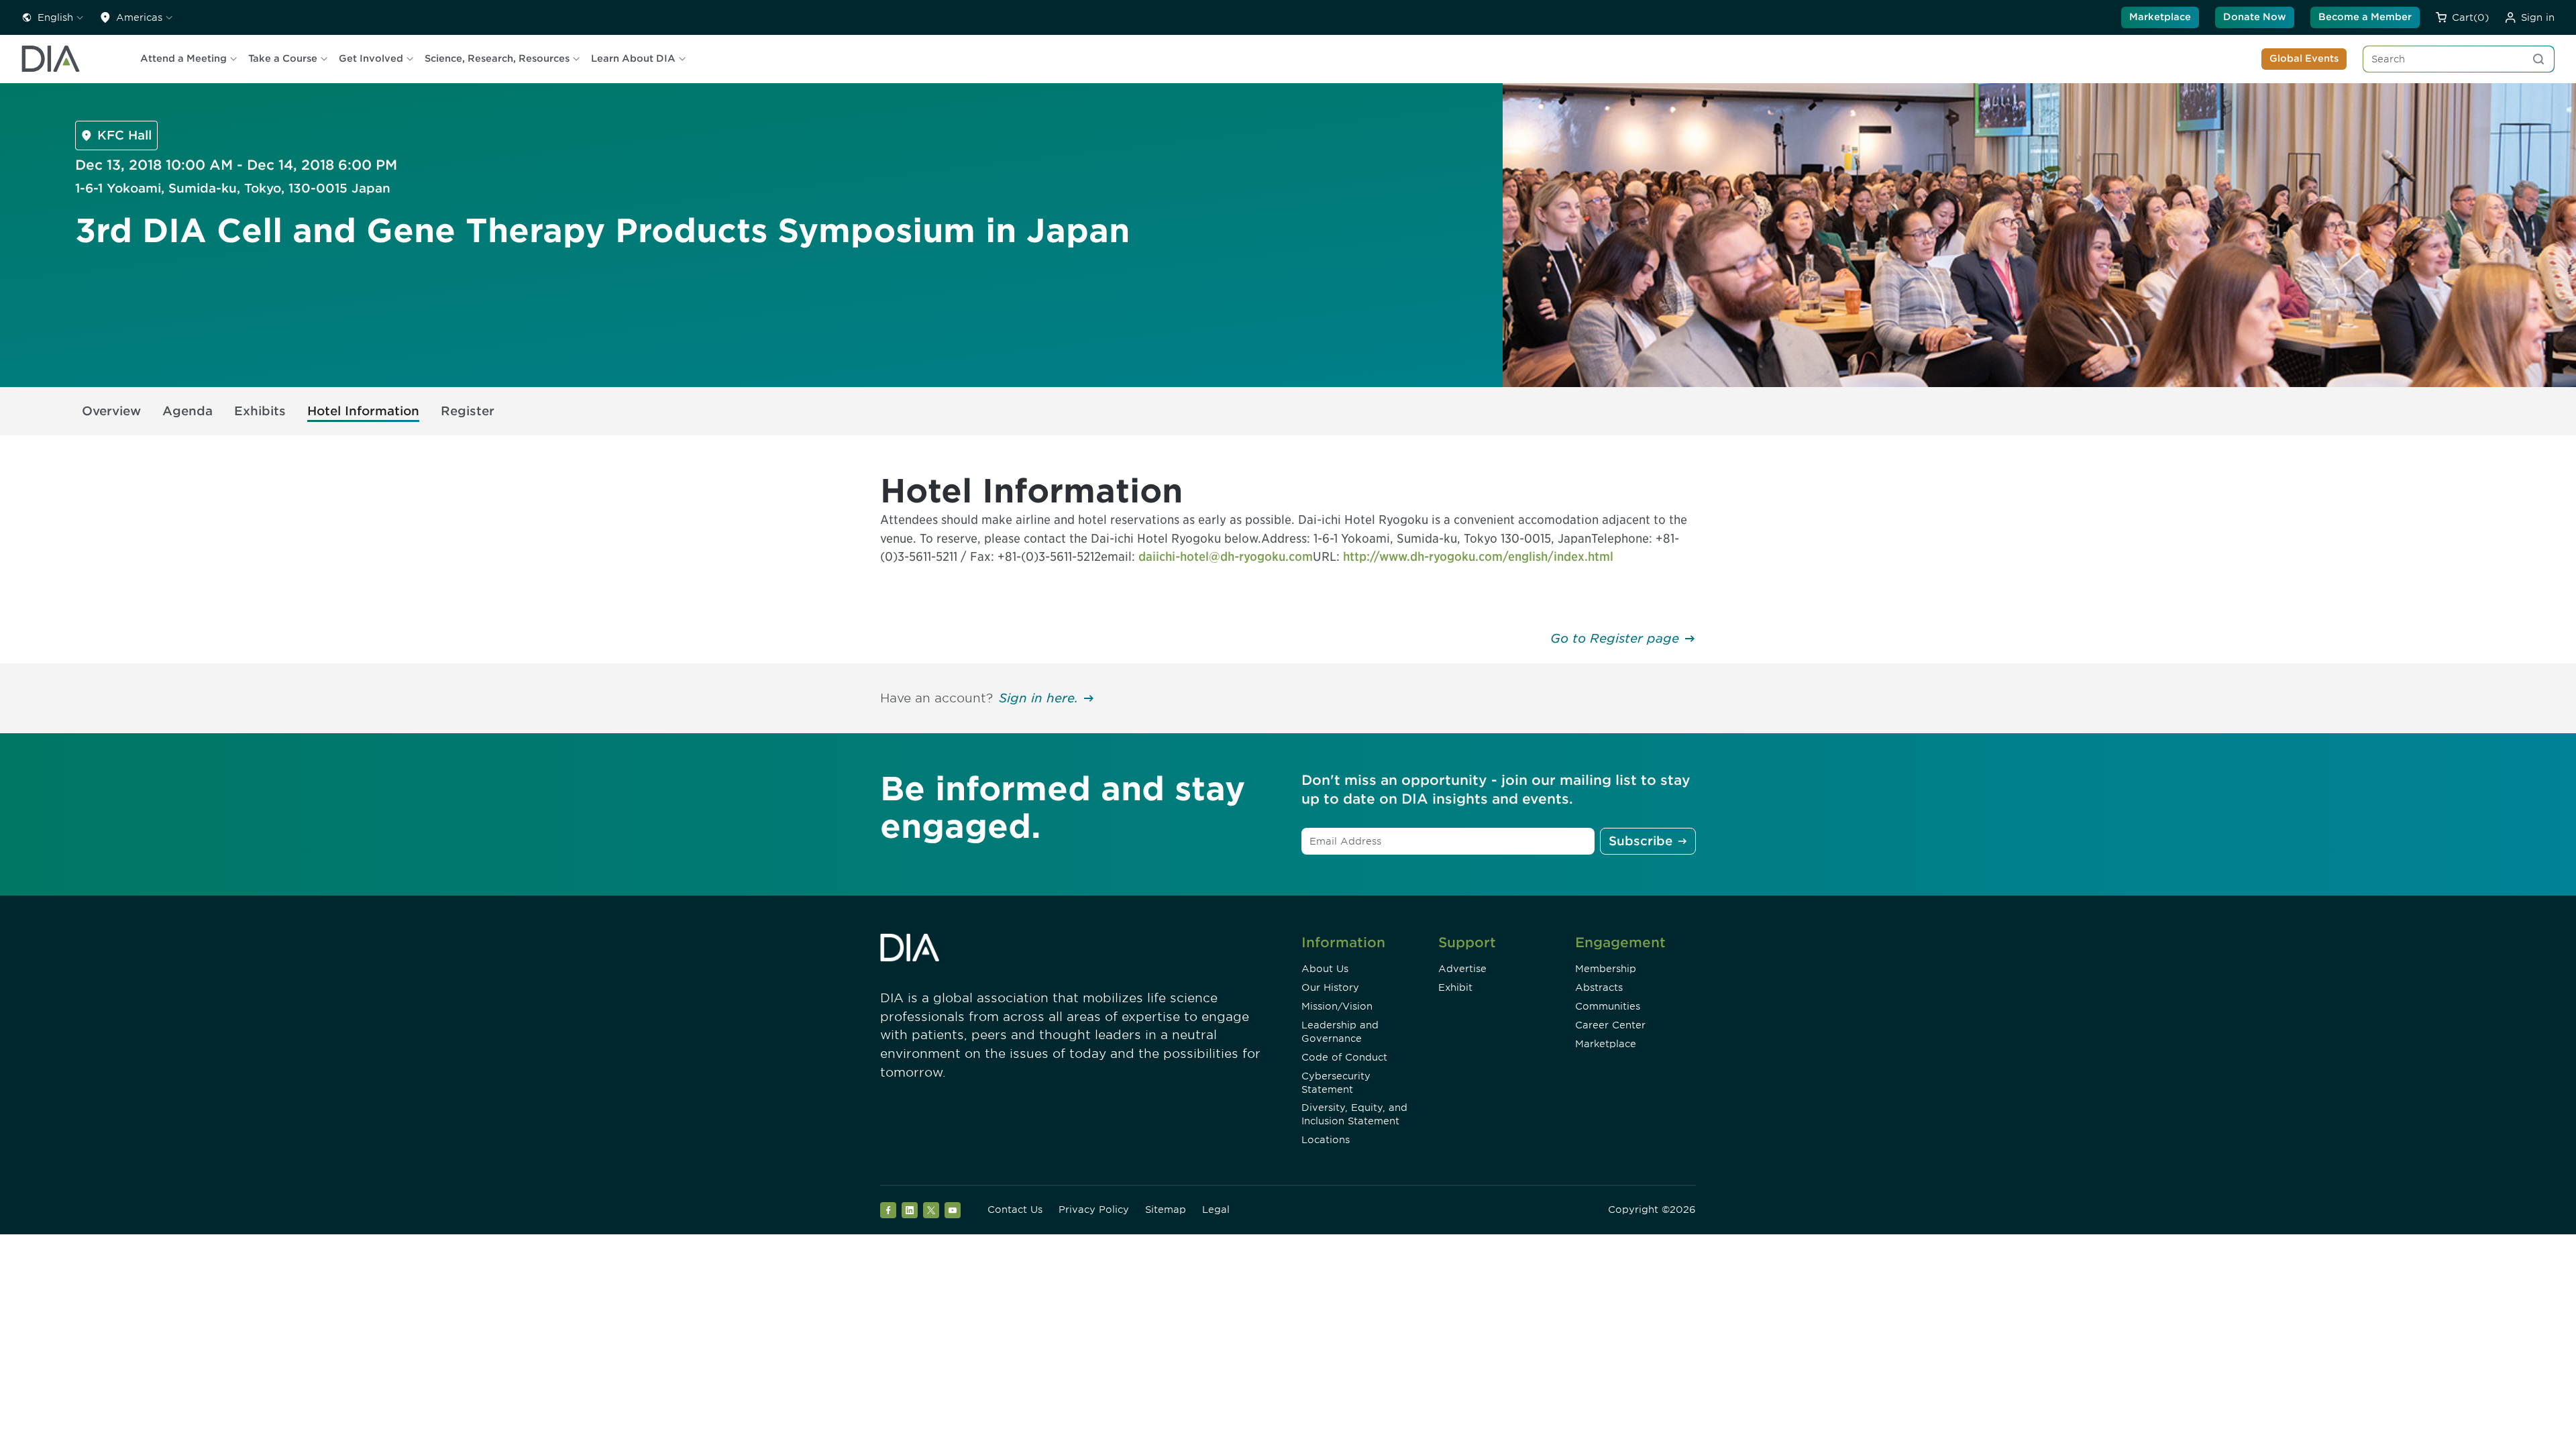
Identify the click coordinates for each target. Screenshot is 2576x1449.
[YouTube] (953, 1210)
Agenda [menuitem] (187, 411)
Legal (1216, 1210)
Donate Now (2255, 17)
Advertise (1462, 969)
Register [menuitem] (468, 411)
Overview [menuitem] (111, 411)
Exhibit (1455, 987)
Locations (1326, 1140)
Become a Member (2365, 17)
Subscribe (1641, 841)
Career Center (1610, 1025)
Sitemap (1166, 1210)
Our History (1330, 987)
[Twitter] (931, 1210)
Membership (1606, 969)
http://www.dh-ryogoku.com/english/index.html (1478, 556)
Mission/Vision (1337, 1006)
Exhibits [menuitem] (260, 411)
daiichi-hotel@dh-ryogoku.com (1226, 556)
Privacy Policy (1094, 1210)
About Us (1325, 969)
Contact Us (1015, 1210)
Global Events (2304, 58)
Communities (1608, 1006)
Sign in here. (1038, 698)
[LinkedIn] (910, 1210)
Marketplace (2160, 17)
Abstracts (1599, 987)
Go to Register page (1615, 638)
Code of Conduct (1344, 1057)
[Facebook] (888, 1210)
